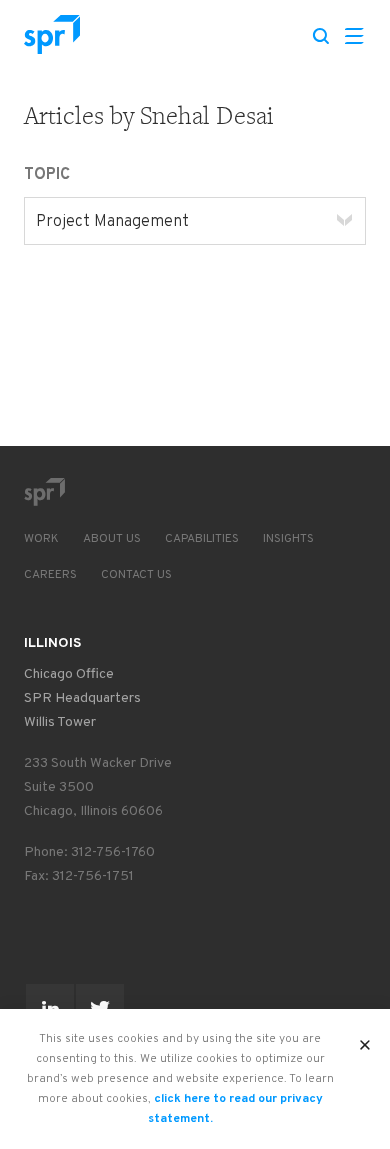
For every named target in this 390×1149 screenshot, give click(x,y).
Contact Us (136, 575)
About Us (112, 539)
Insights (288, 539)
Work (41, 539)
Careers (50, 575)
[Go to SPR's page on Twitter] (100, 1008)
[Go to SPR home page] (44, 492)
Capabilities (202, 539)
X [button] (365, 1039)
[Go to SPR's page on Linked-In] (50, 1008)
